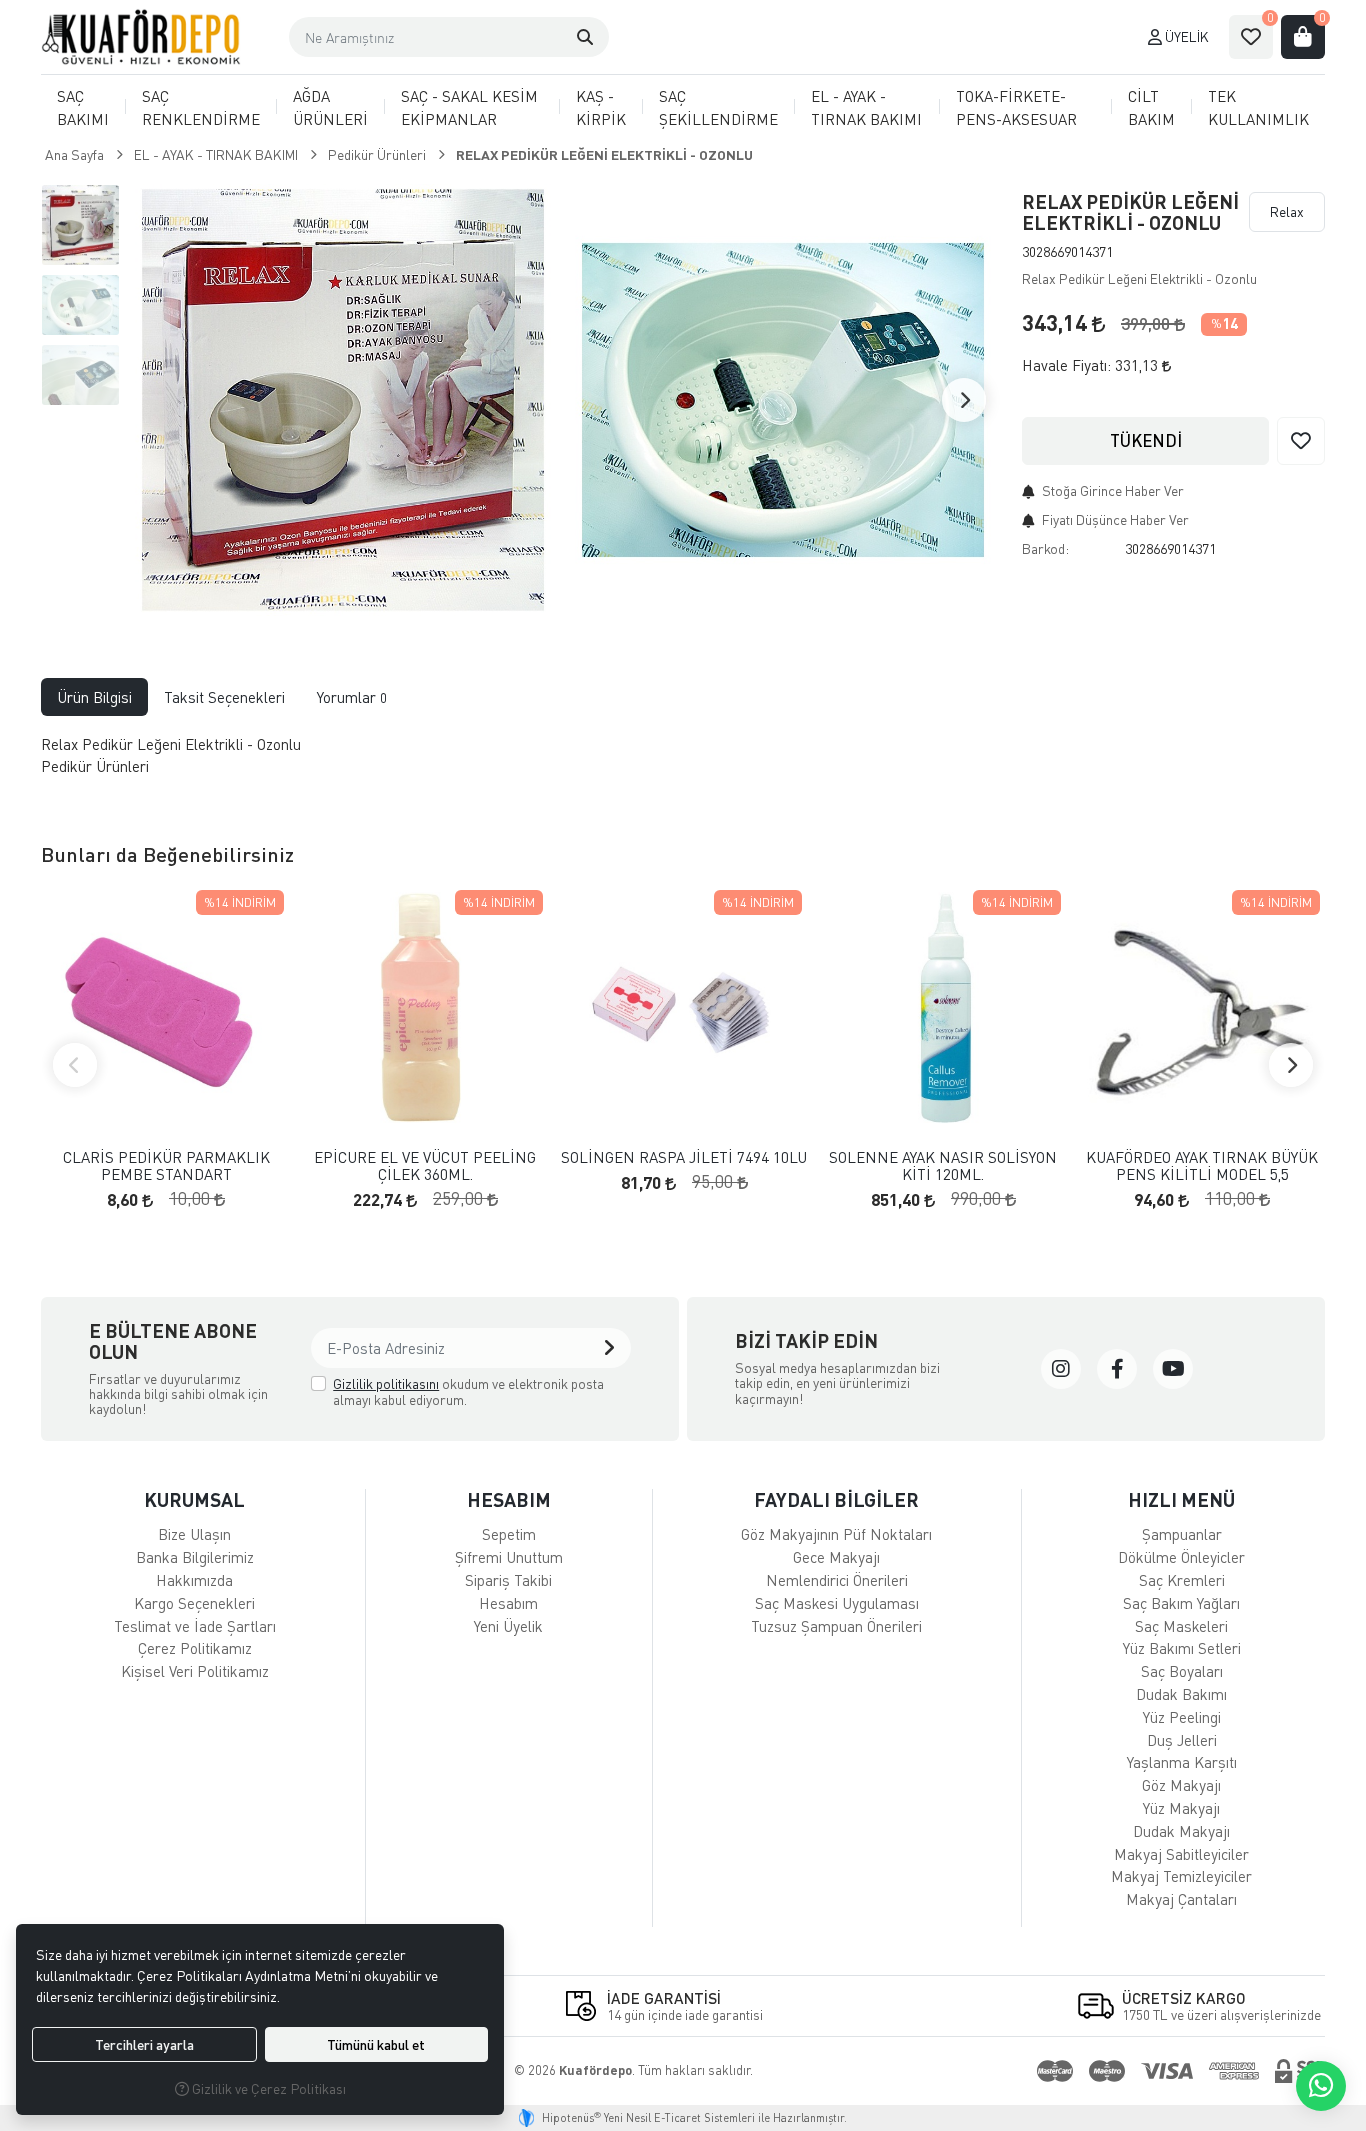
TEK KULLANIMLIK (1258, 107)
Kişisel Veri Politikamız (195, 1671)
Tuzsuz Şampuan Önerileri (836, 1626)
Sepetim (509, 1534)
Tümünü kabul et (376, 2044)
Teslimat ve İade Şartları (195, 1626)
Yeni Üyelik (508, 1626)
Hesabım (508, 1603)
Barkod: (1045, 548)
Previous (75, 1065)
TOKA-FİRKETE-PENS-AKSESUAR (1016, 107)
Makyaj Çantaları (1181, 1899)
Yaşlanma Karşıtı (1182, 1762)
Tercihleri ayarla (144, 2044)
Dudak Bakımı (1181, 1694)
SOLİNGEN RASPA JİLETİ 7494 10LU (684, 1157)
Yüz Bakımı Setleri (1182, 1648)
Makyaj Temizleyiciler (1181, 1876)
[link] (1061, 1369)
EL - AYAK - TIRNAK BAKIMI (866, 107)
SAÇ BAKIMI (83, 107)
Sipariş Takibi (508, 1580)
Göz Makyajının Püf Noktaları (836, 1534)
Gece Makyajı (836, 1557)
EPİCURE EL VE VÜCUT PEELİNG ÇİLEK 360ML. (425, 1165)
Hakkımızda (194, 1580)
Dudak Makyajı (1181, 1831)
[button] (585, 37)
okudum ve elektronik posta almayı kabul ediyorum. (468, 1391)
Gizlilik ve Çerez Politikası (267, 2088)
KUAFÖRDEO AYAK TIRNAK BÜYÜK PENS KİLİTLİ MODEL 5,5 (1202, 1165)
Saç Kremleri (1182, 1580)
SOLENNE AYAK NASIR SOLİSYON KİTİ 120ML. (943, 1165)
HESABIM (509, 1499)
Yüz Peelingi (1182, 1717)
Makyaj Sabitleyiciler (1181, 1854)
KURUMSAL (194, 1499)
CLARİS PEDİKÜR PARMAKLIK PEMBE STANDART (166, 1165)
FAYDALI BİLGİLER (836, 1499)
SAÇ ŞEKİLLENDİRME (718, 107)
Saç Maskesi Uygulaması (837, 1603)
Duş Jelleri (1182, 1740)
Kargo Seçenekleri (194, 1603)
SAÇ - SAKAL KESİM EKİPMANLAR (469, 107)
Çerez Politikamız (195, 1648)
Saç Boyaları (1182, 1671)
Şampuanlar (1182, 1534)
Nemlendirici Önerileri (837, 1580)
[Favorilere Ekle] (1301, 441)
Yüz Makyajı (1181, 1808)
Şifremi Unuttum (509, 1557)
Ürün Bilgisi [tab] (94, 697)
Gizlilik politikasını (386, 1383)
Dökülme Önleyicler (1181, 1557)
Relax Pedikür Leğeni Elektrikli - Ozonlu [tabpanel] (171, 755)
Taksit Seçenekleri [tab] (224, 697)
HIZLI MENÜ (1181, 1499)
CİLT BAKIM (1151, 107)
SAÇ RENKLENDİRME (201, 107)
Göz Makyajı (1181, 1785)
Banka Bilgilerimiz (195, 1557)
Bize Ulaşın (194, 1534)
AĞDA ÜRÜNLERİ (330, 107)
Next (964, 400)
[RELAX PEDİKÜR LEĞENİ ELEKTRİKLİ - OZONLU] (343, 400)
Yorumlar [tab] (352, 697)
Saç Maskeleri (1181, 1626)
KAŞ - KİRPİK (601, 107)
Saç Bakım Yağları (1181, 1603)
